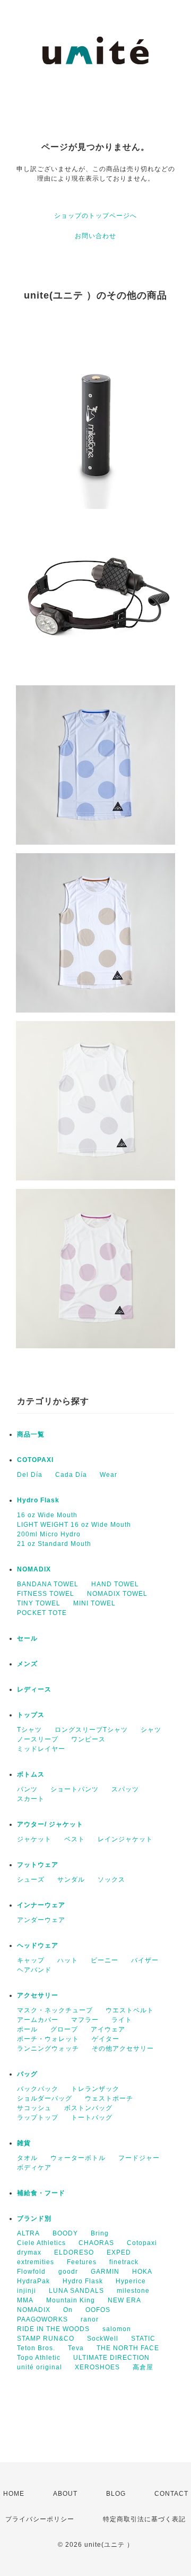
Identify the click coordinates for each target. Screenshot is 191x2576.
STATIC (143, 2339)
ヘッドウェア (38, 1945)
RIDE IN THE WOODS (53, 2329)
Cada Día (71, 1475)
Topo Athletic (39, 2358)
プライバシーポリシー (40, 2519)
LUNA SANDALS (76, 2291)
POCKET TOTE (42, 1613)
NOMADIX (34, 1569)
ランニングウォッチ (48, 2048)
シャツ (151, 1730)
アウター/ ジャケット (50, 1824)
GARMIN (105, 2272)
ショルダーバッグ (45, 2098)
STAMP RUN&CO (46, 2339)
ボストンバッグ (88, 2108)
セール (27, 1638)
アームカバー (38, 2020)
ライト (122, 2020)
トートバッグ (92, 2118)
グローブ (64, 2029)
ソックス (111, 1880)
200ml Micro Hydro (49, 1534)
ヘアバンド (34, 1970)
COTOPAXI (35, 1460)
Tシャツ (29, 1730)
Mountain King (71, 2300)
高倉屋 (143, 2367)
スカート (31, 1799)
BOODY (65, 2233)
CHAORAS (96, 2243)
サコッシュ (34, 2108)
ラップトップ (38, 2118)
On (68, 2310)
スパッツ (125, 1789)
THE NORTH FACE (128, 2348)
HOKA (142, 2272)
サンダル (71, 1880)
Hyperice (131, 2281)
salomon (117, 2329)
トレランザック (95, 2089)
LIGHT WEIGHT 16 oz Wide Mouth (74, 1525)
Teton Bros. (36, 2348)
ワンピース (88, 1739)
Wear (108, 1475)
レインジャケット (125, 1839)
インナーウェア (41, 1905)
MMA (25, 2300)
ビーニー (105, 1960)
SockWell (103, 2339)
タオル (27, 2158)
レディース (34, 1689)
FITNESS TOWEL (46, 1594)
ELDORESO (74, 2252)
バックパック (38, 2089)
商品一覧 (31, 1434)
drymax (29, 2252)
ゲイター (106, 2039)
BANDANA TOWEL (48, 1584)
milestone (133, 2291)
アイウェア (108, 2029)
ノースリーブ (38, 1739)
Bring (100, 2233)
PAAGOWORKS (42, 2319)
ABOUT (65, 2494)
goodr (68, 2272)
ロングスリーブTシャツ (91, 1730)
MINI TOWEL (94, 1603)
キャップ (31, 1960)
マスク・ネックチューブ (55, 2010)
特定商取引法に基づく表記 (144, 2519)
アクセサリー (38, 1995)
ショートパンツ (75, 1789)
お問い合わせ (95, 236)
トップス (31, 1715)
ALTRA (28, 2233)
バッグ (27, 2074)
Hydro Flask (38, 1500)
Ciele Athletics (41, 2243)
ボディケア (34, 2167)
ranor (90, 2319)
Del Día (30, 1475)
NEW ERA (124, 2300)
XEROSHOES (97, 2367)
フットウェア (38, 1865)
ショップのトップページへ (95, 216)
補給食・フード (41, 2193)
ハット (68, 1960)
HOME (14, 2494)
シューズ (31, 1880)
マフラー (85, 2020)
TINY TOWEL (39, 1603)
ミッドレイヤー (41, 1749)
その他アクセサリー (123, 2048)
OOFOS (98, 2310)
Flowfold (31, 2272)
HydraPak (33, 2281)
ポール (27, 2029)
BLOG (116, 2494)
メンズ (27, 1664)
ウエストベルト (130, 2010)
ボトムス (31, 1774)
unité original (40, 2367)
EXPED (119, 2252)
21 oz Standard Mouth (54, 1544)
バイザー (145, 1960)
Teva (76, 2348)
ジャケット (34, 1839)
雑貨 (24, 2143)
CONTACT (171, 2494)
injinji (27, 2291)
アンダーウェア (41, 1920)
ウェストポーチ (109, 2098)
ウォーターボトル (78, 2158)
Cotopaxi (142, 2243)
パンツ (27, 1789)
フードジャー (139, 2158)
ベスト (75, 1839)
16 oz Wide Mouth (47, 1515)
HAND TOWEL (115, 1584)
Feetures (82, 2262)
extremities (36, 2262)
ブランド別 (34, 2218)
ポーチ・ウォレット (48, 2039)
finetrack (124, 2262)
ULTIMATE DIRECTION (111, 2358)
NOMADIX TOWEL (117, 1594)
